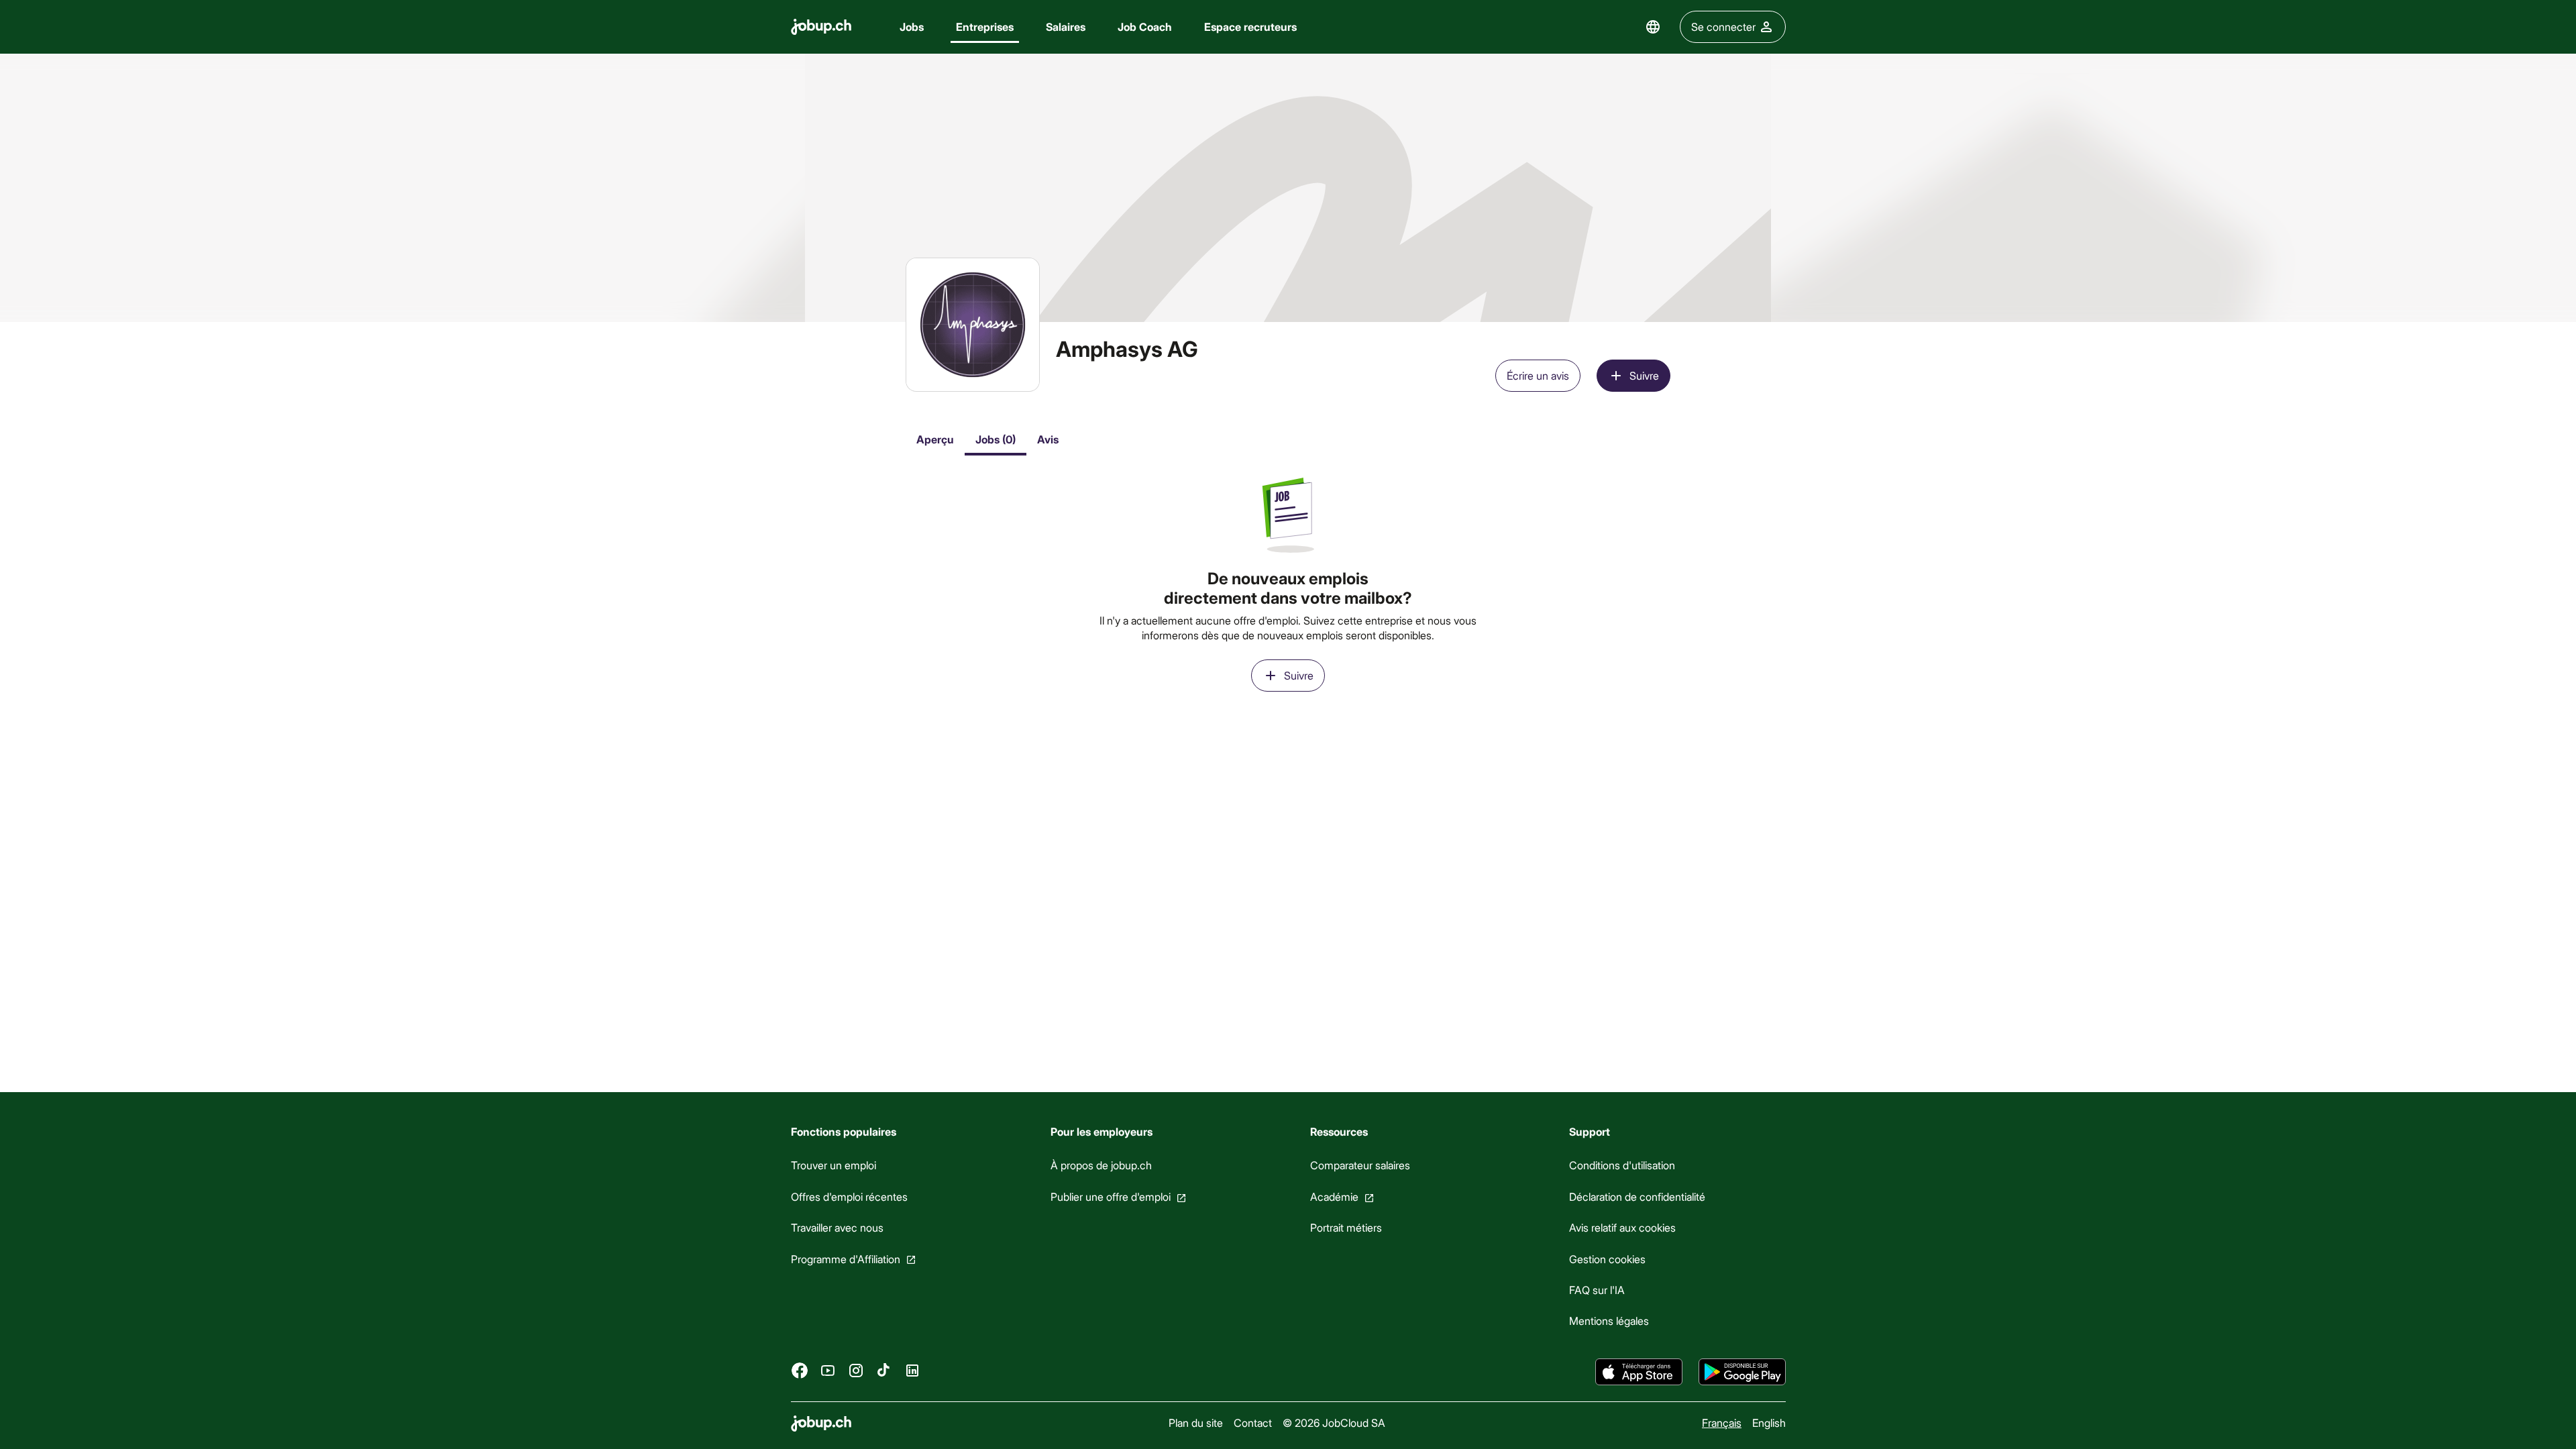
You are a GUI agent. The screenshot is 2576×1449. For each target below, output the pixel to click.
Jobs (912, 26)
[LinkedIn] (912, 1370)
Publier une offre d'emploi (1110, 1196)
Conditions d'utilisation (1622, 1165)
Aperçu (935, 439)
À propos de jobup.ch (1101, 1165)
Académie (1334, 1196)
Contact (1252, 1423)
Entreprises (985, 26)
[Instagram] (856, 1370)
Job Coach (1145, 26)
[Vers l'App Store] (1639, 1372)
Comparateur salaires (1359, 1165)
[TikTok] (884, 1370)
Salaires (1066, 26)
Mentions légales (1609, 1321)
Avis (1048, 439)
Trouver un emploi (834, 1165)
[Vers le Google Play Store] (1742, 1372)
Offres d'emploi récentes (849, 1196)
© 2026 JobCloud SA (1333, 1423)
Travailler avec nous (837, 1227)
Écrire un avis (1538, 375)
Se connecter (1723, 26)
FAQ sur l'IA (1597, 1290)
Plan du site (1195, 1423)
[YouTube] (828, 1370)
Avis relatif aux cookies (1622, 1227)
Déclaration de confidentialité (1637, 1196)
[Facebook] (800, 1370)
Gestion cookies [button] (1607, 1258)
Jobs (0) (996, 439)
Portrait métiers (1345, 1227)
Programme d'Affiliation (846, 1258)
